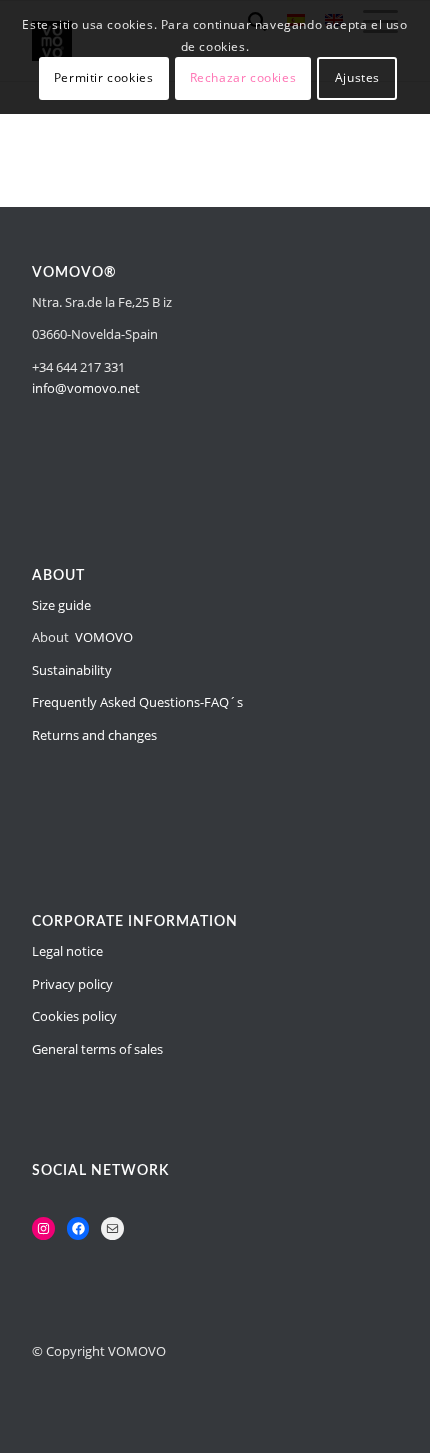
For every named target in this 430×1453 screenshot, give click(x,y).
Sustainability (72, 670)
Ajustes (357, 77)
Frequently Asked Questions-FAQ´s (137, 702)
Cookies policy (74, 1016)
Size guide (61, 605)
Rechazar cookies (243, 77)
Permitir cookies (104, 77)
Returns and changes (94, 735)
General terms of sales (97, 1049)
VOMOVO (104, 637)
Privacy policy (72, 984)
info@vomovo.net (86, 388)
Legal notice (67, 951)
